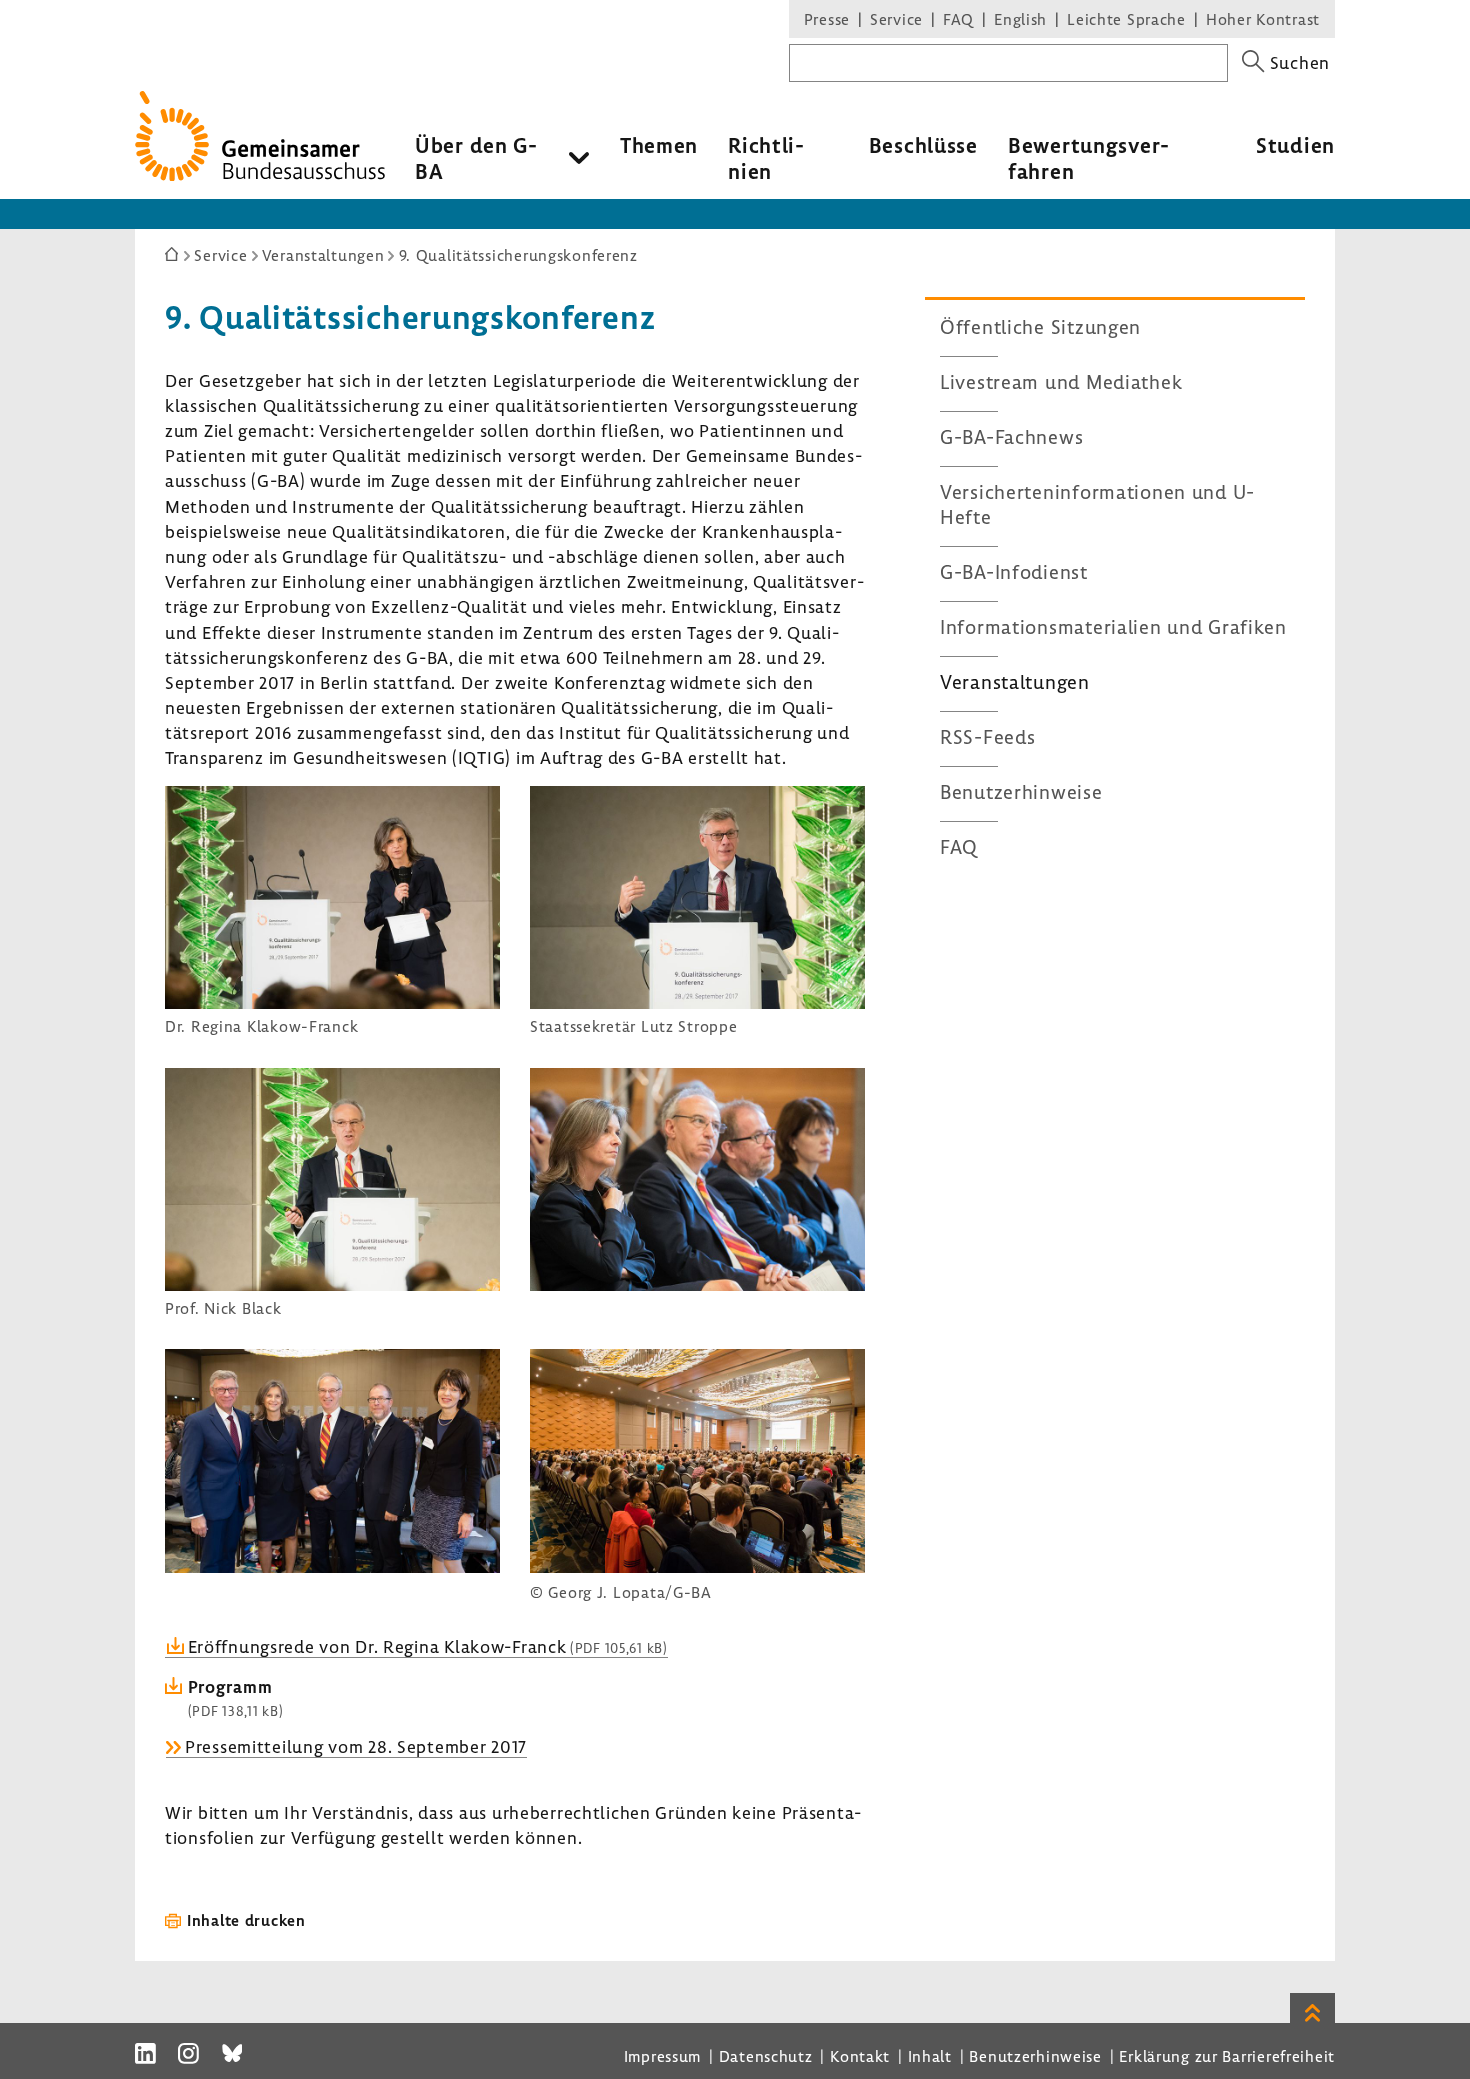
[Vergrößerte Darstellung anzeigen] (332, 1002)
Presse (827, 19)
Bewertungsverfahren (1088, 158)
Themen (659, 145)
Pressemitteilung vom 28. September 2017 (356, 1746)
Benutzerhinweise (1021, 792)
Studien (1295, 145)
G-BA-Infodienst (1014, 572)
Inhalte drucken (246, 1920)
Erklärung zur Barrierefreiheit (1227, 2056)
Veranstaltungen (1015, 682)
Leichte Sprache (1126, 19)
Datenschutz (766, 2056)
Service (896, 19)
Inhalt (930, 2056)
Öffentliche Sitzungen (1040, 327)
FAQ (958, 19)
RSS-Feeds (987, 737)
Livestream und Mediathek (1061, 382)
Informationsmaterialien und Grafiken (1113, 627)
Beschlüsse (923, 145)
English (1020, 19)
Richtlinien (766, 158)
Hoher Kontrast (1263, 19)
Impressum (662, 2056)
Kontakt (860, 2056)
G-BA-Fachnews (1011, 437)
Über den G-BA (476, 158)
